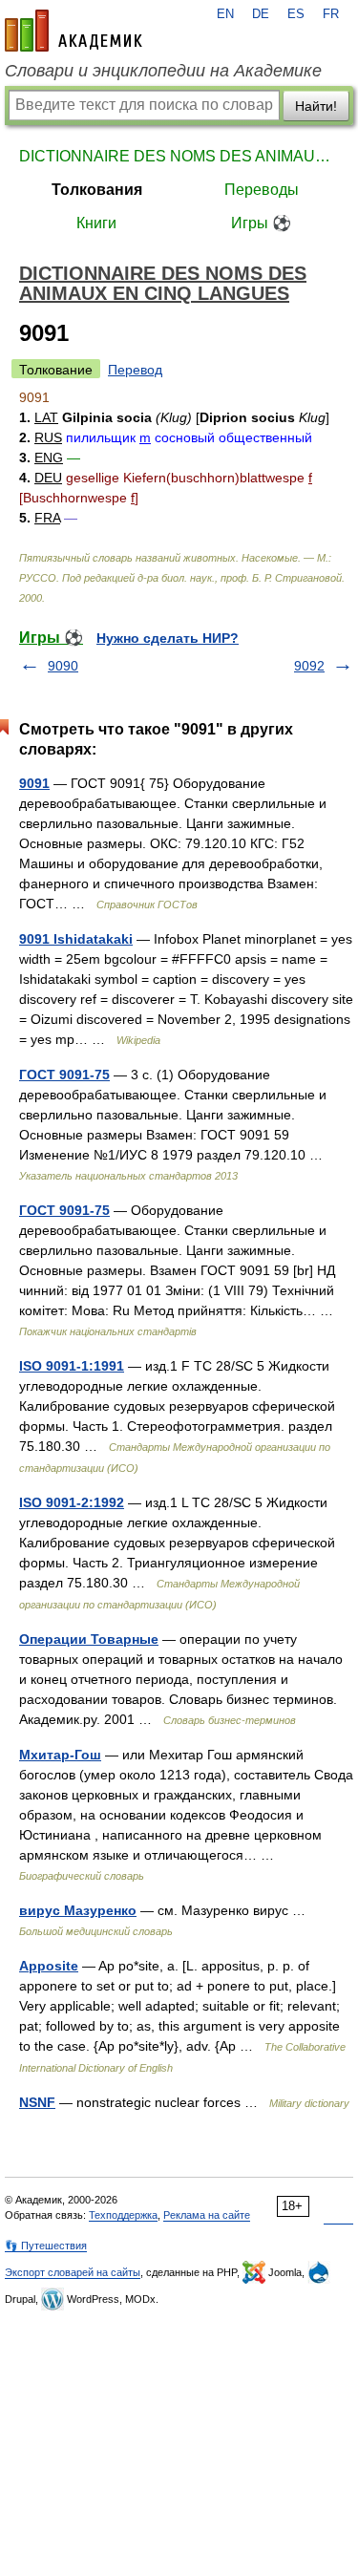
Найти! (316, 106)
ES (296, 14)
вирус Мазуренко (78, 1910)
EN (225, 14)
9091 (34, 783)
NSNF (37, 2102)
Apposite (49, 1966)
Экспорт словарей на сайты (73, 2272)
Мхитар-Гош (60, 1755)
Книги (96, 223)
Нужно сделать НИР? (168, 638)
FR (331, 14)
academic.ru (74, 31)
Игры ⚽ (261, 223)
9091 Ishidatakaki (76, 939)
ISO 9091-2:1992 (72, 1502)
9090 (63, 666)
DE (261, 14)
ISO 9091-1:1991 (72, 1366)
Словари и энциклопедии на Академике (163, 71)
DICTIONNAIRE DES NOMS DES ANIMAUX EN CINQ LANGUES (179, 156)
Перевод (135, 370)
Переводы (262, 190)
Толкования (97, 190)
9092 (309, 666)
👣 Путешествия (46, 2246)
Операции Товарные (89, 1639)
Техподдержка (123, 2215)
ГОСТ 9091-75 (64, 1075)
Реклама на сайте (207, 2215)
